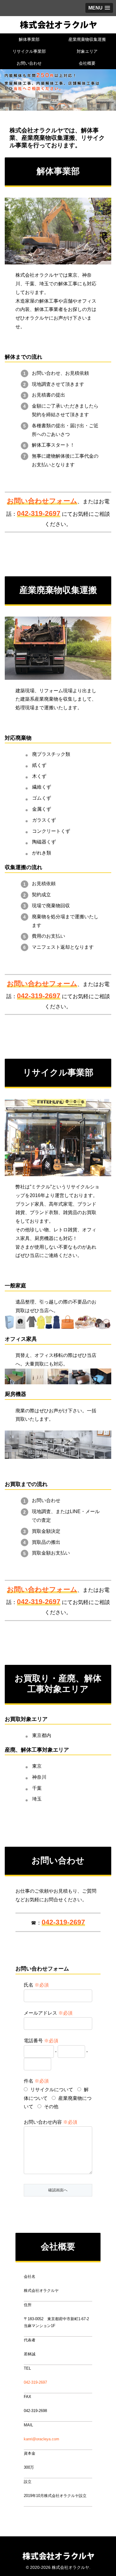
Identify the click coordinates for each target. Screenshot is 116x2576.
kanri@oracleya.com (41, 2439)
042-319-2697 (35, 2382)
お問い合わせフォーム (42, 501)
